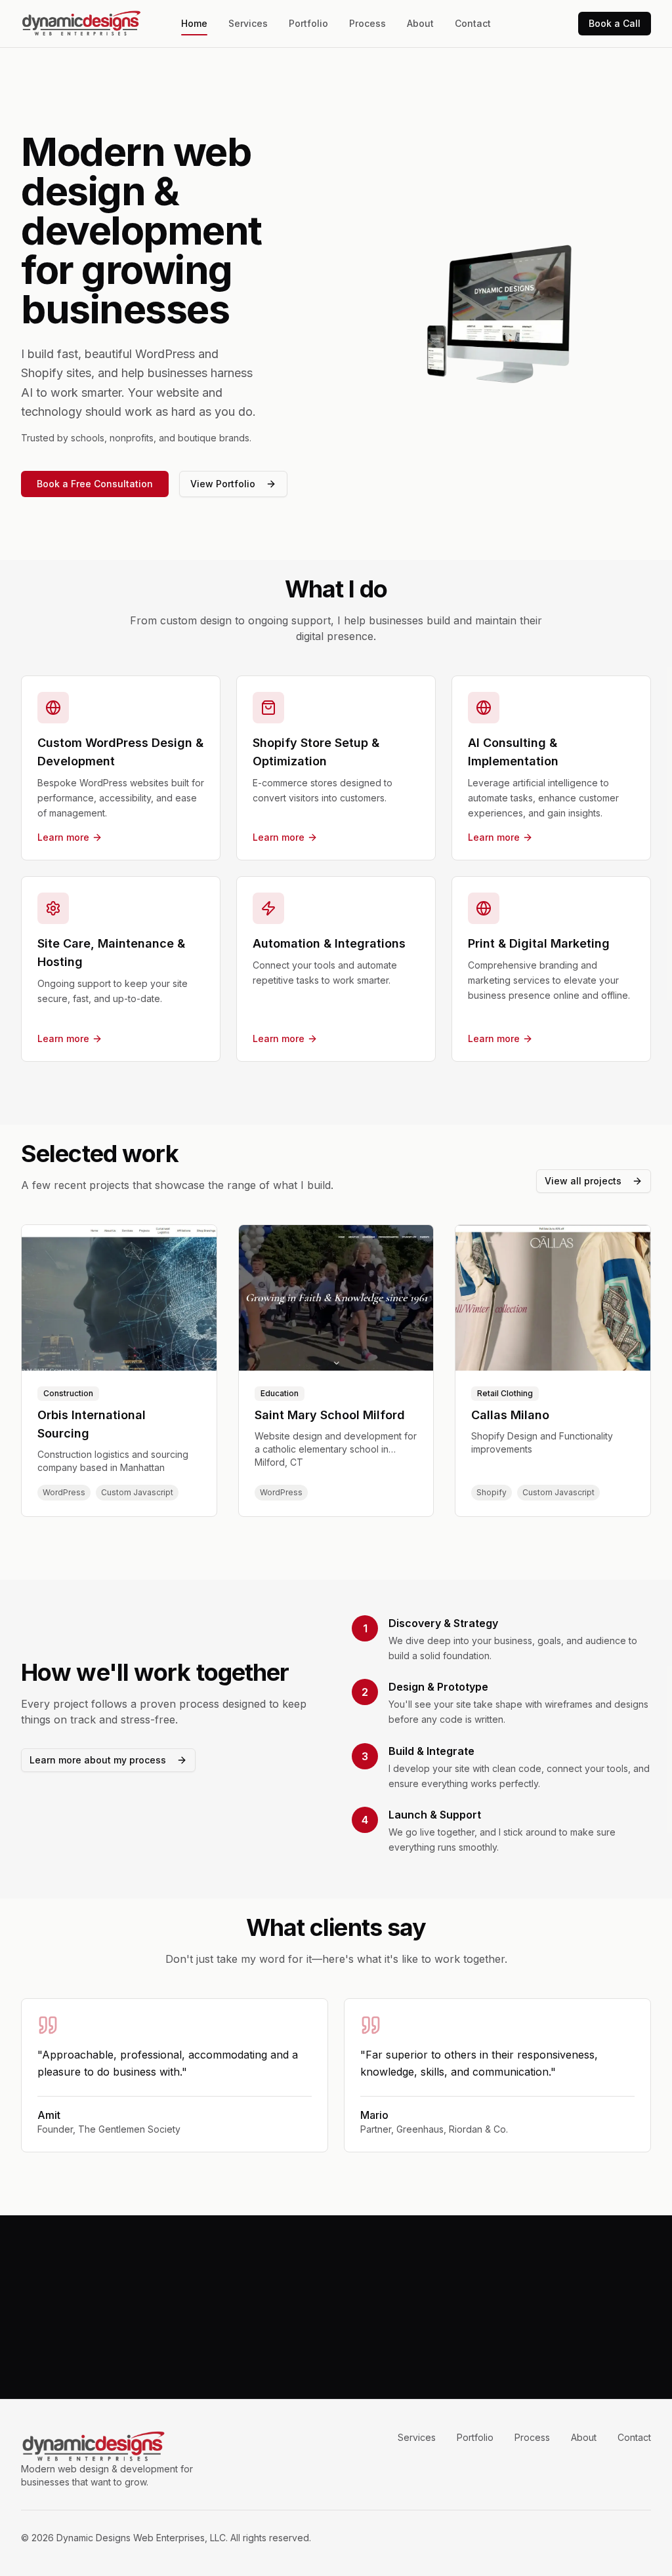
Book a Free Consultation (95, 484)
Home (194, 23)
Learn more (63, 837)
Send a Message (378, 2338)
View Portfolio (223, 484)
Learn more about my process (98, 1760)
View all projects (583, 1181)
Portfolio (308, 23)
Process (367, 23)
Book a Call (615, 23)
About (420, 23)
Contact (473, 23)
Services (248, 23)
